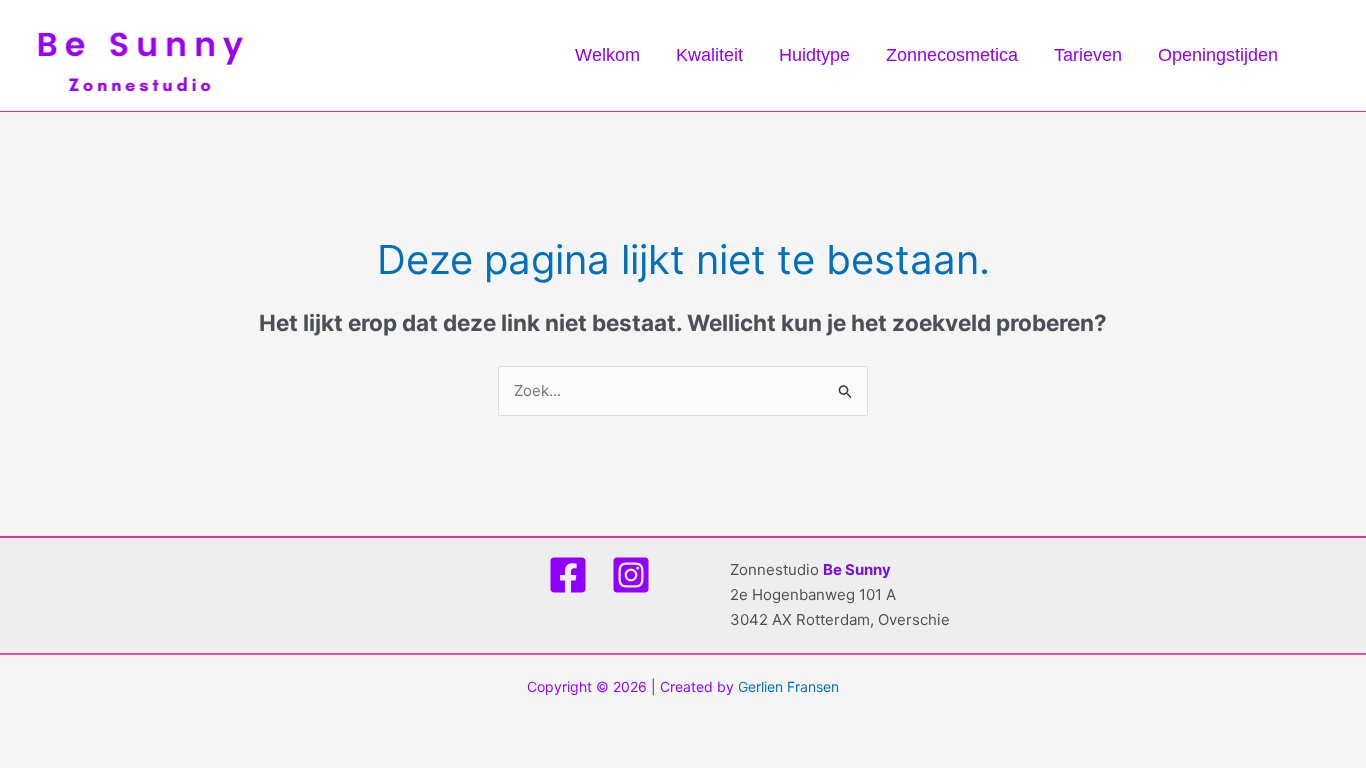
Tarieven (1088, 55)
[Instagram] (631, 575)
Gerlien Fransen (788, 686)
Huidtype (814, 55)
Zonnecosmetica (952, 55)
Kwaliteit (709, 55)
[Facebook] (568, 575)
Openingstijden (1218, 55)
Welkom (607, 55)
